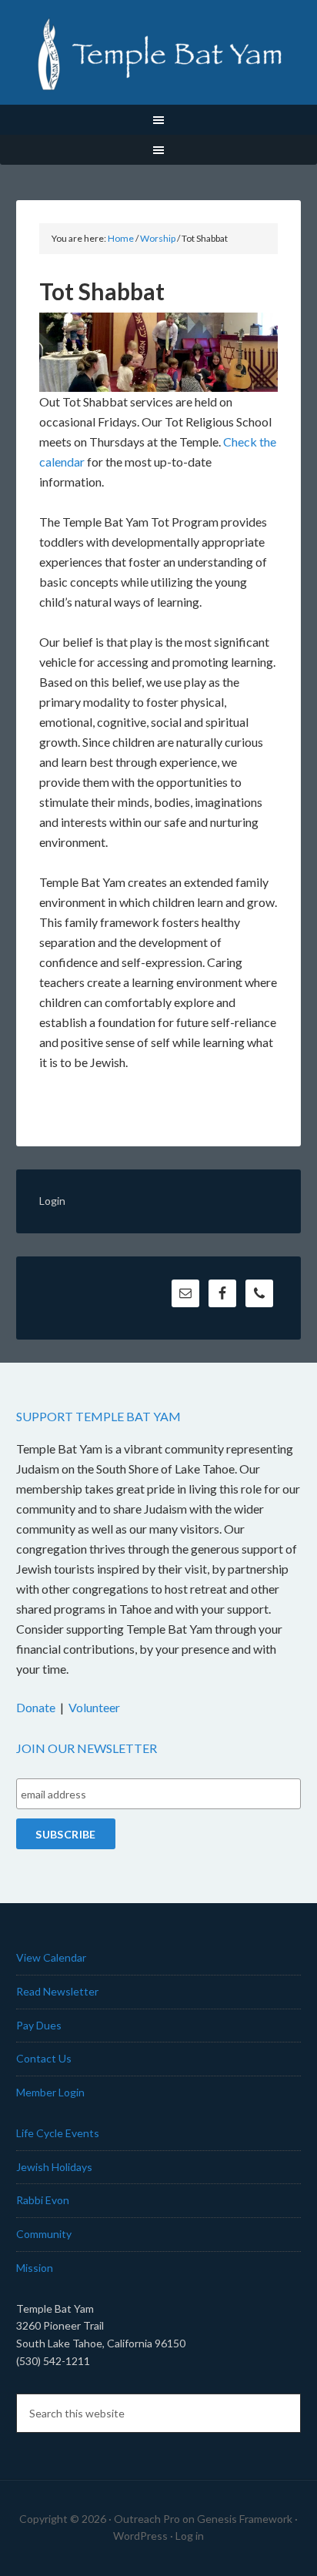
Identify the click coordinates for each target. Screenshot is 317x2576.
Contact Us (44, 2058)
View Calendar (51, 1957)
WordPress (140, 2536)
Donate (36, 1707)
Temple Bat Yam (159, 54)
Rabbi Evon (43, 2200)
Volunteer (94, 1707)
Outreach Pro (147, 2519)
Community (44, 2234)
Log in (190, 2536)
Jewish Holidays (54, 2167)
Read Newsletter (57, 1991)
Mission (35, 2268)
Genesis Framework (245, 2519)
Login (52, 1201)
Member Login (50, 2092)
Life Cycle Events (58, 2133)
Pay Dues (39, 2025)
